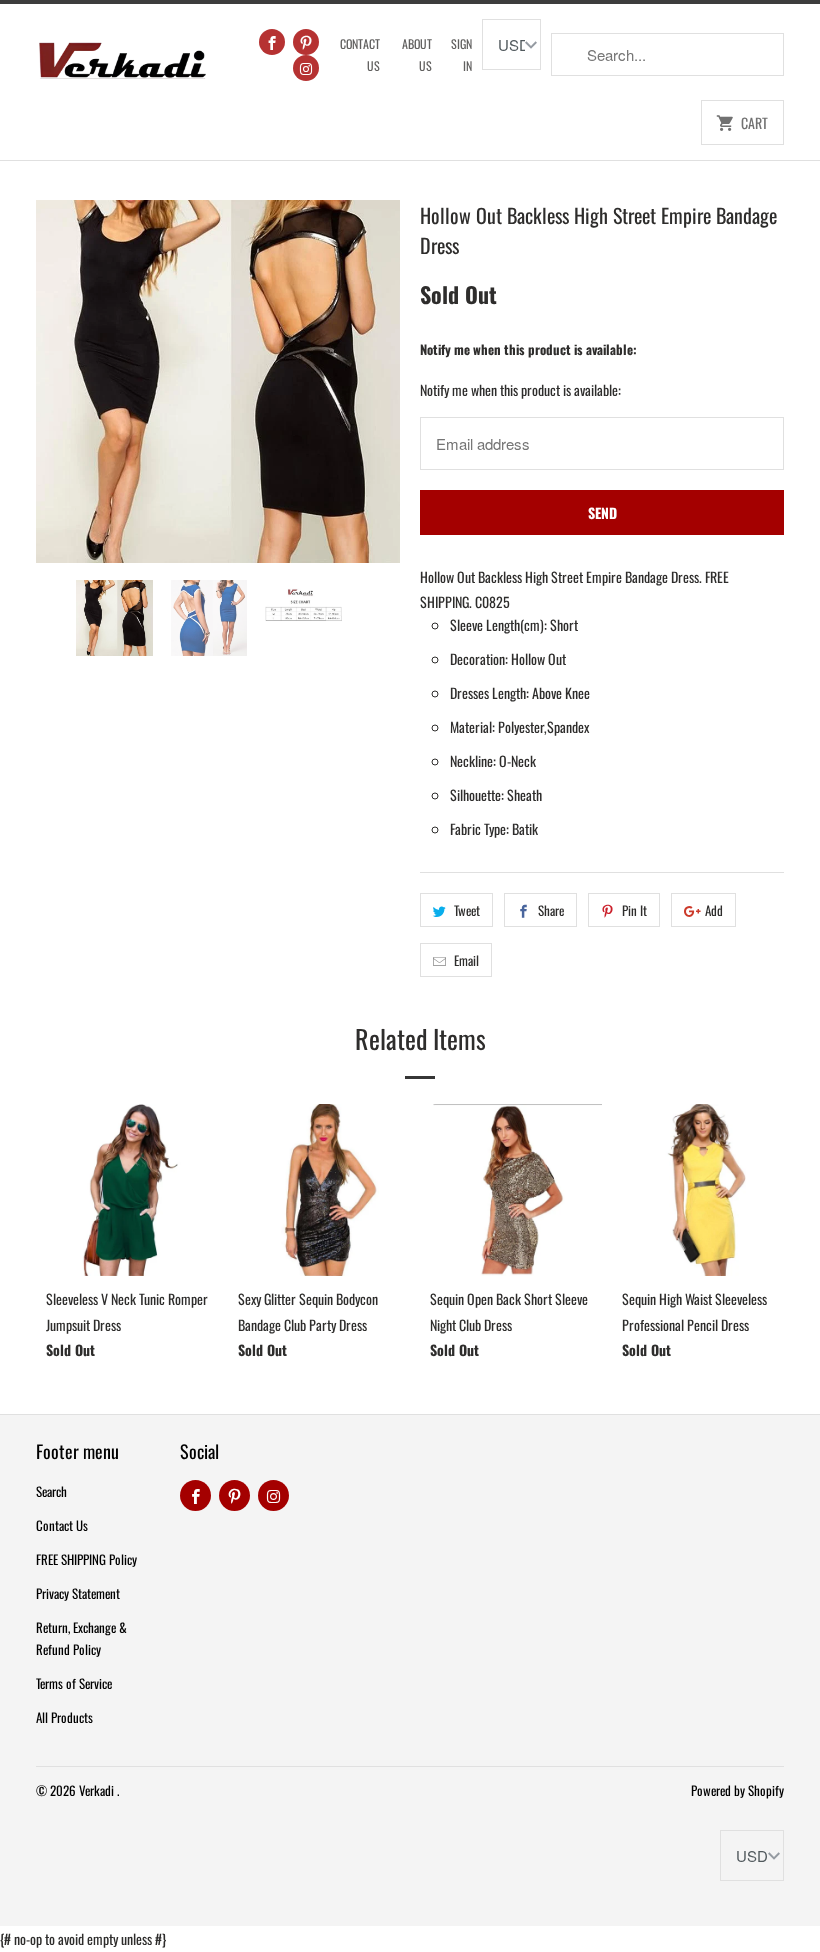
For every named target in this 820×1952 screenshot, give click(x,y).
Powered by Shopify (737, 1790)
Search (51, 1491)
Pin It (634, 910)
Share (551, 910)
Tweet (467, 910)
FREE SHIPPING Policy (86, 1559)
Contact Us (360, 54)
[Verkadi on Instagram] (306, 68)
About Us (417, 54)
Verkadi (98, 1790)
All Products (64, 1717)
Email (466, 960)
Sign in (461, 54)
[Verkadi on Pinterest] (306, 42)
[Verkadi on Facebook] (272, 42)
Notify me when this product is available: (528, 349)
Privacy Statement (78, 1593)
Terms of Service (74, 1683)
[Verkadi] (122, 55)
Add (714, 910)
